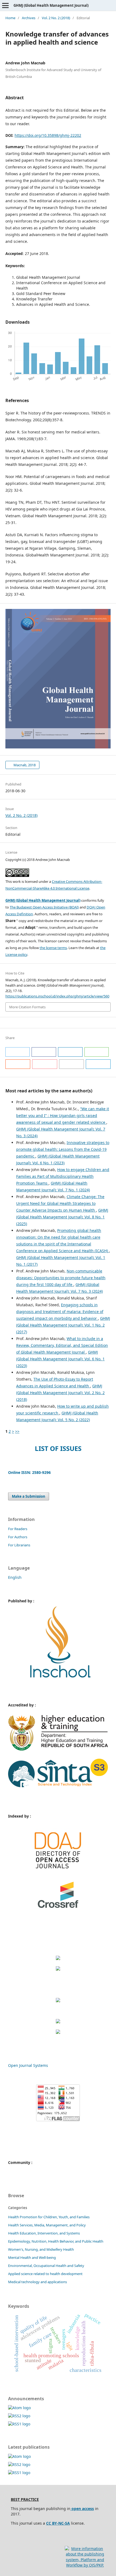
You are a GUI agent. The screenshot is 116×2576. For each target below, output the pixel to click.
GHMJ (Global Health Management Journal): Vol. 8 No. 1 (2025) (62, 1217)
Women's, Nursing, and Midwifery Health (41, 2249)
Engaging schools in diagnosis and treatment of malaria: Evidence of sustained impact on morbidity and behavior (60, 1312)
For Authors (18, 1537)
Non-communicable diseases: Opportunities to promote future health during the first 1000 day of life (61, 1278)
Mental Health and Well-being (32, 2257)
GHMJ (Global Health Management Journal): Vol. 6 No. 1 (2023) (60, 1359)
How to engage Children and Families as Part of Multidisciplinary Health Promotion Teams (63, 1176)
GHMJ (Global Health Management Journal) (51, 5)
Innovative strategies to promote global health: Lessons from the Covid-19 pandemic (63, 1149)
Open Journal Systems (28, 2065)
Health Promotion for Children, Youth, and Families (49, 2217)
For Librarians (19, 1545)
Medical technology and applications (37, 2282)
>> (17, 1431)
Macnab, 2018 (24, 765)
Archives (29, 18)
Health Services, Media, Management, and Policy (47, 2225)
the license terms (53, 948)
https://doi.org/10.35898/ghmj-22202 (48, 135)
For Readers (18, 1529)
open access (82, 2509)
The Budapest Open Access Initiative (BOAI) (44, 907)
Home (10, 18)
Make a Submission (29, 1496)
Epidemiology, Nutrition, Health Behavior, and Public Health (56, 2241)
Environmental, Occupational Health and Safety (46, 2266)
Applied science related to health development (45, 2274)
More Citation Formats (27, 1007)
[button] (18, 1052)
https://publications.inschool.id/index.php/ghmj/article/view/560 (57, 996)
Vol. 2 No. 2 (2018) (56, 18)
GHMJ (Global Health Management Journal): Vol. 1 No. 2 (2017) (63, 1325)
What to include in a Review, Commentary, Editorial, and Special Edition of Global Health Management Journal (62, 1345)
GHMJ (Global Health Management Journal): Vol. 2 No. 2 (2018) (60, 1393)
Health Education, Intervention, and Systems (44, 2233)
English (15, 1577)
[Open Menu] (5, 5)
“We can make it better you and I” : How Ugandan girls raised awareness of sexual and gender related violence (63, 1115)
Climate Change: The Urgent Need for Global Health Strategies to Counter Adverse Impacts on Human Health (60, 1203)
